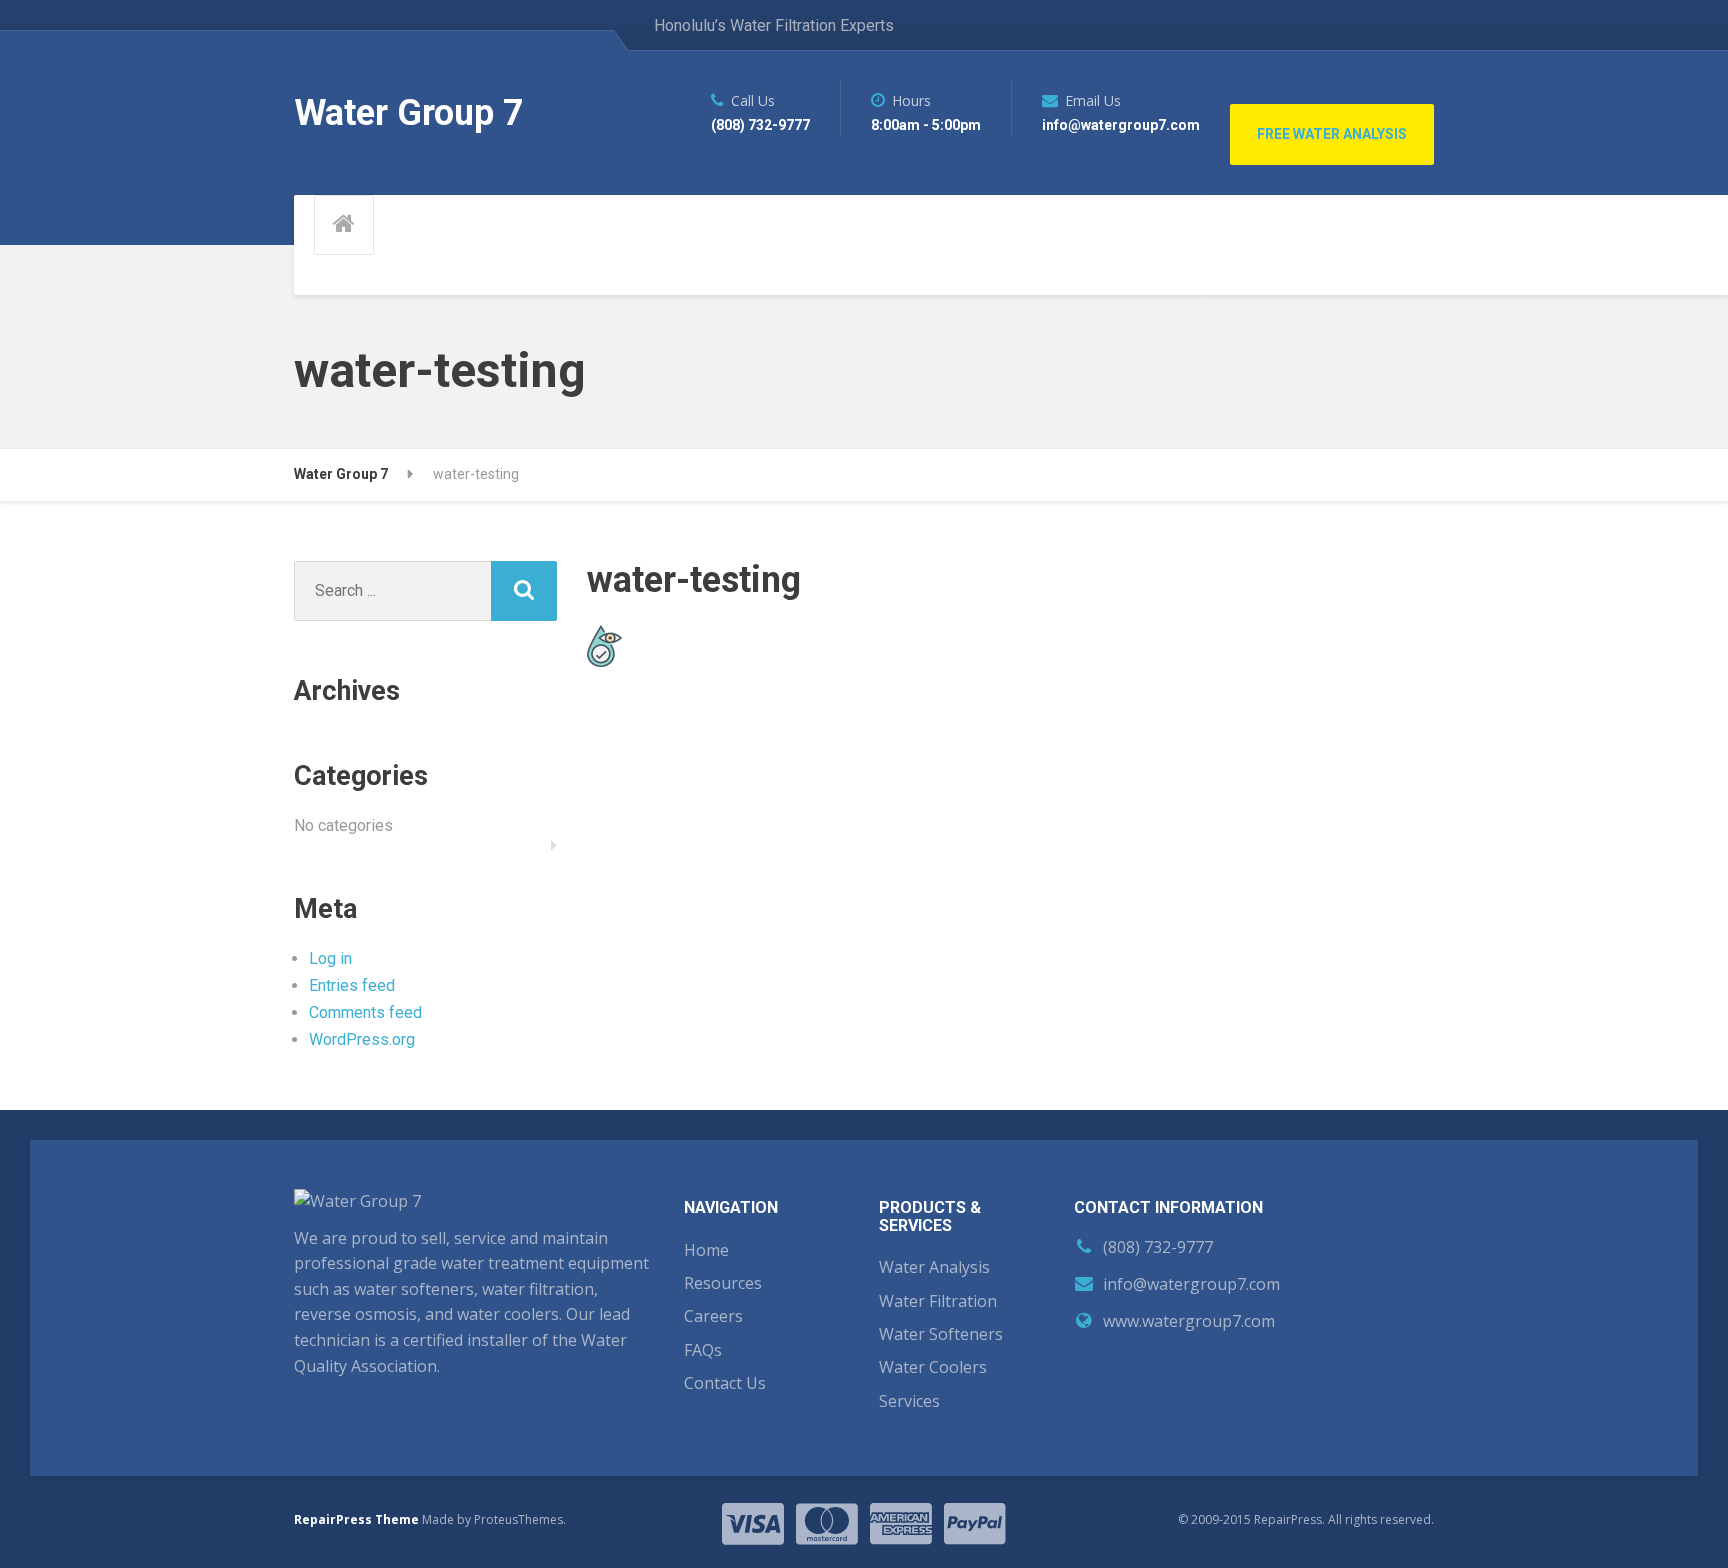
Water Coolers (933, 1367)
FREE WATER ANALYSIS (1332, 134)
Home (706, 1250)
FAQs (703, 1350)
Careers (713, 1316)
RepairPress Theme (356, 1519)
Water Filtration (938, 1301)
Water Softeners (941, 1334)
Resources (723, 1283)
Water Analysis (934, 1267)
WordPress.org (362, 1039)
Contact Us (725, 1383)
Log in (330, 958)
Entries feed (352, 985)
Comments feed (365, 1012)
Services (909, 1401)
